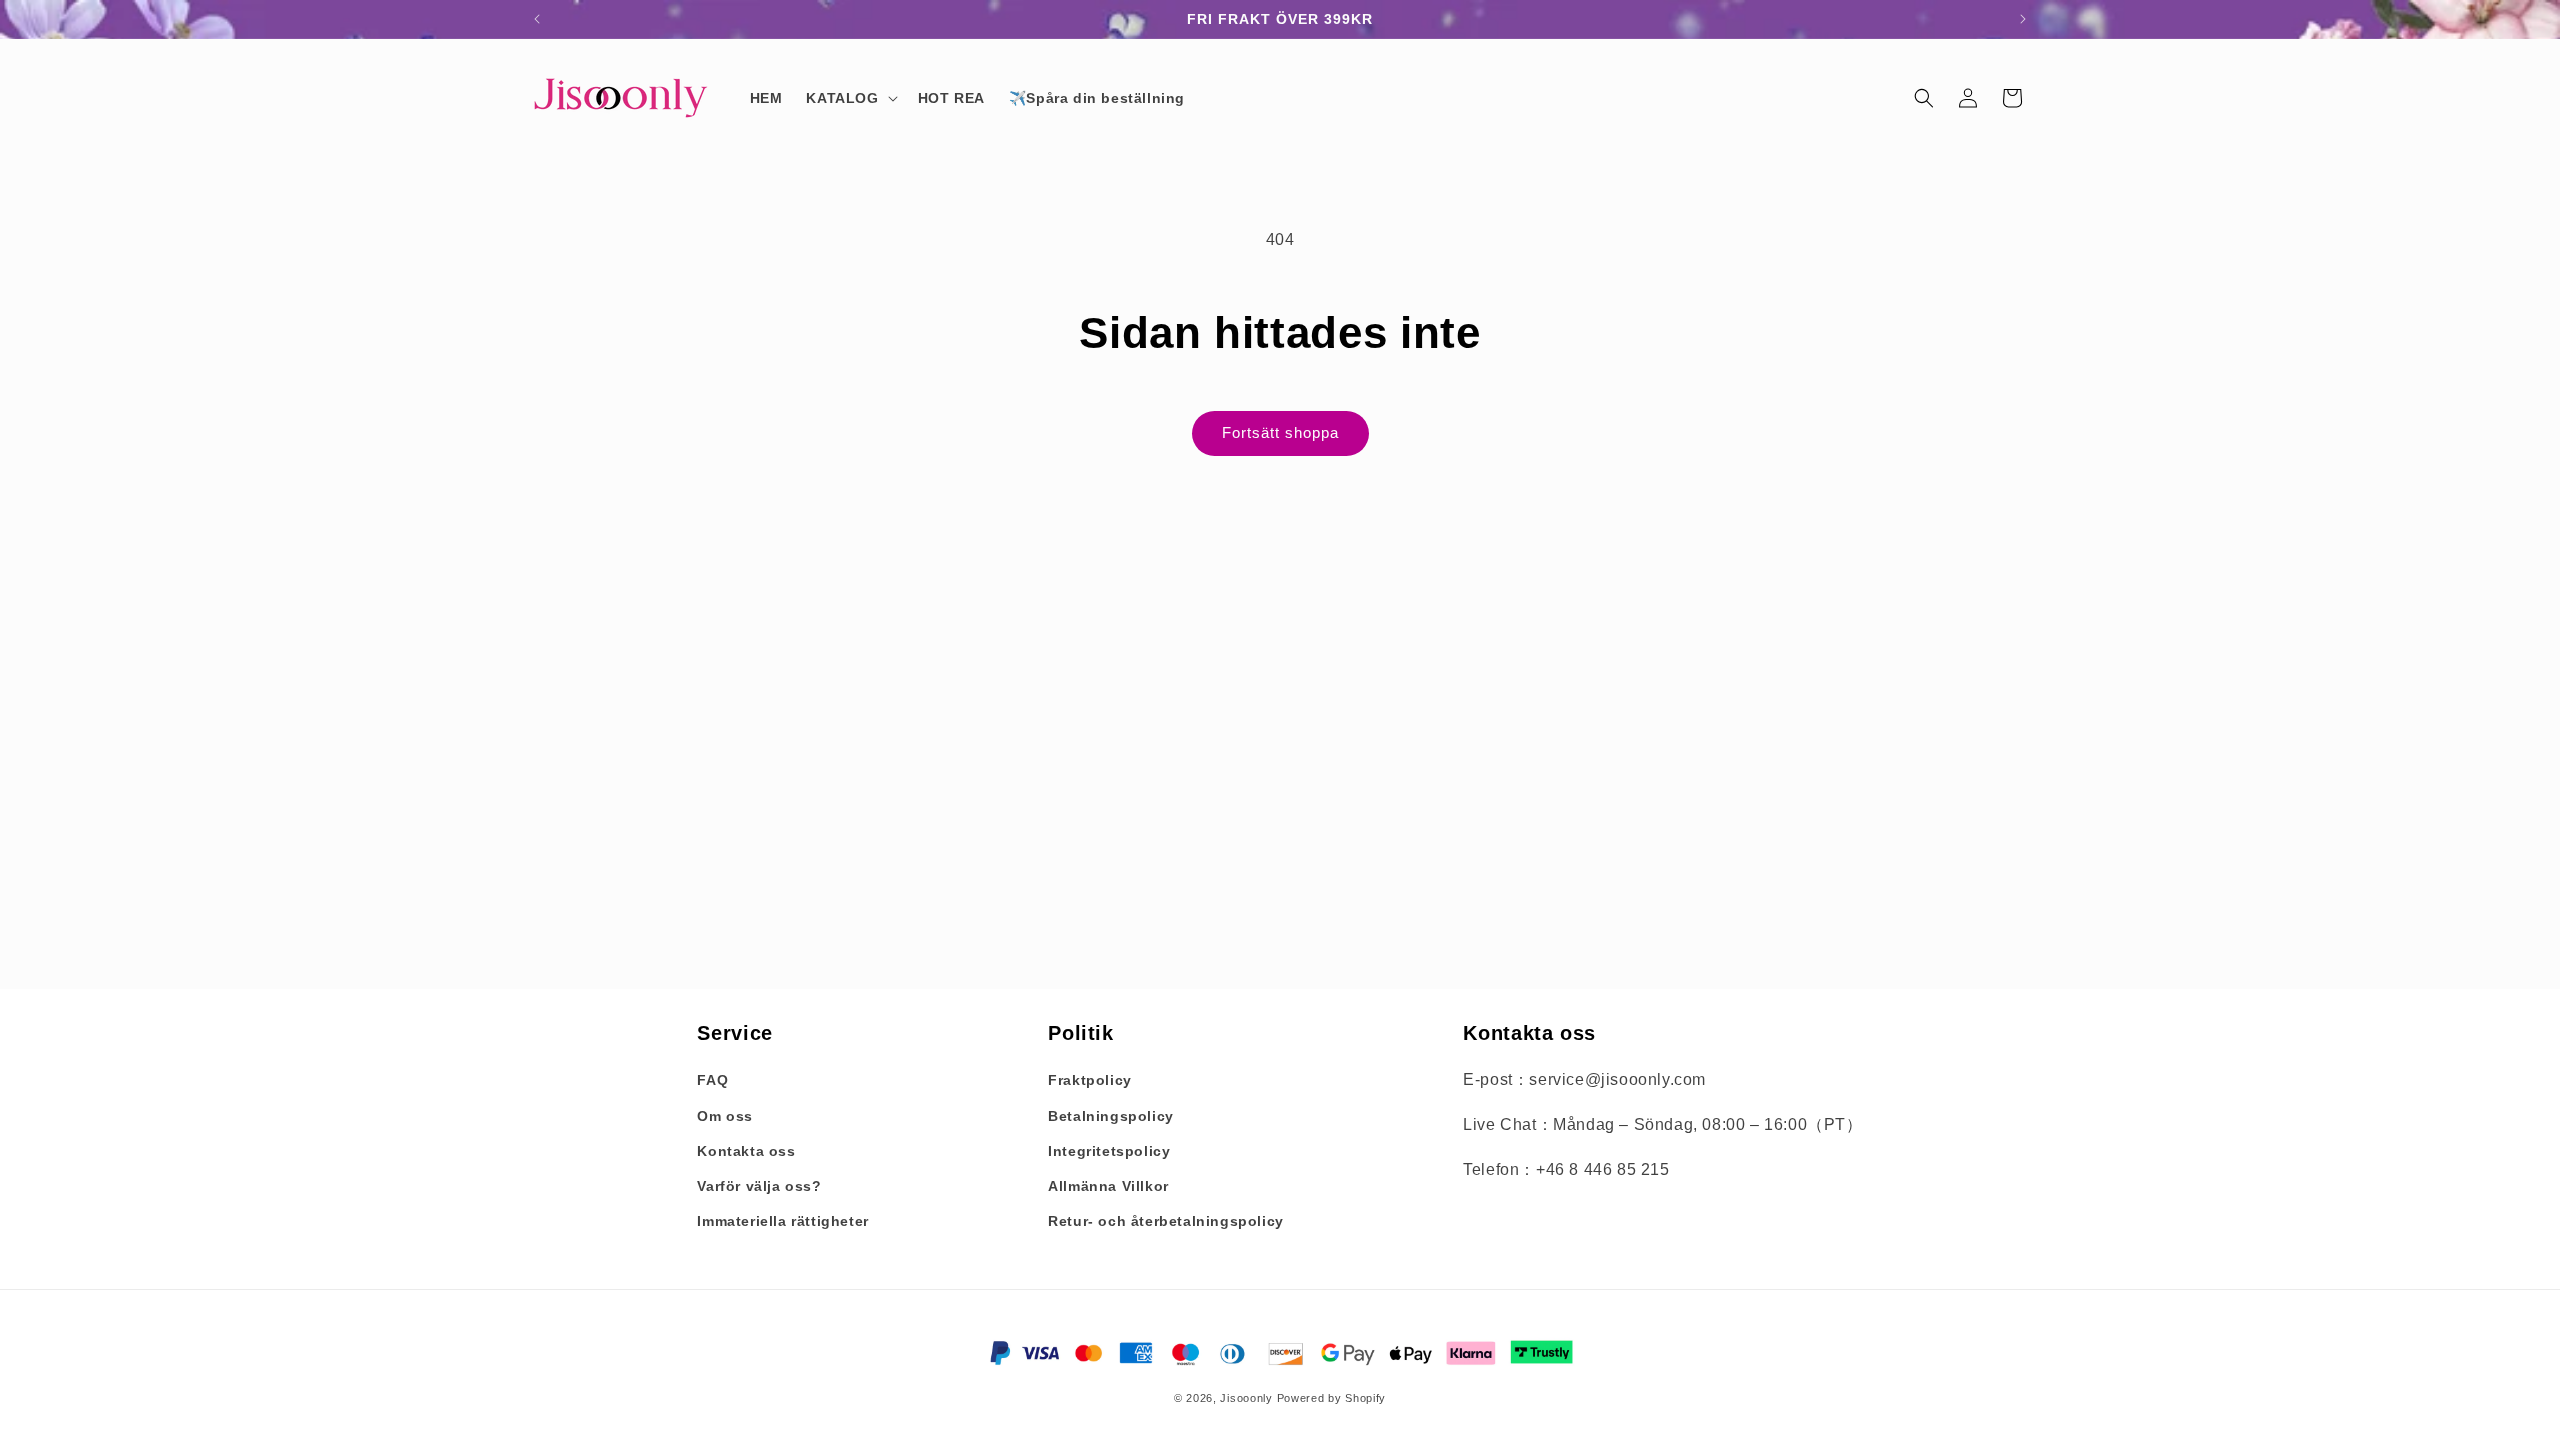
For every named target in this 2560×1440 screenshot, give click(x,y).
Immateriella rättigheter (782, 1221)
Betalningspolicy (1111, 1116)
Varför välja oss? (759, 1186)
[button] (849, 98)
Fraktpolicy (1090, 1080)
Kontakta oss (746, 1151)
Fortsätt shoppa (1280, 432)
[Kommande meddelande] (2023, 19)
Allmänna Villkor (1108, 1186)
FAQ (712, 1080)
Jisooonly (1246, 1398)
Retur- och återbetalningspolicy (1166, 1221)
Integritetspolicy (1109, 1151)
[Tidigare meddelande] (537, 19)
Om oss (725, 1116)
